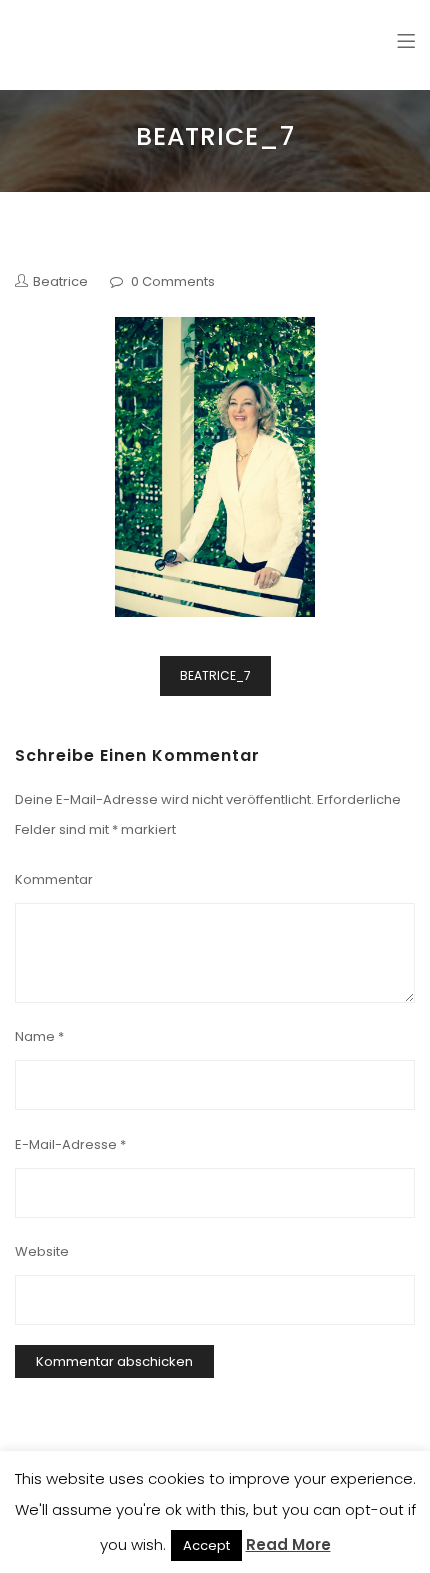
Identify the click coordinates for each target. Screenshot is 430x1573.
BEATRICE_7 (215, 675)
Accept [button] (206, 1545)
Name (39, 1036)
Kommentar (54, 879)
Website (42, 1251)
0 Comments (173, 281)
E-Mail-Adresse (70, 1144)
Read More (288, 1544)
